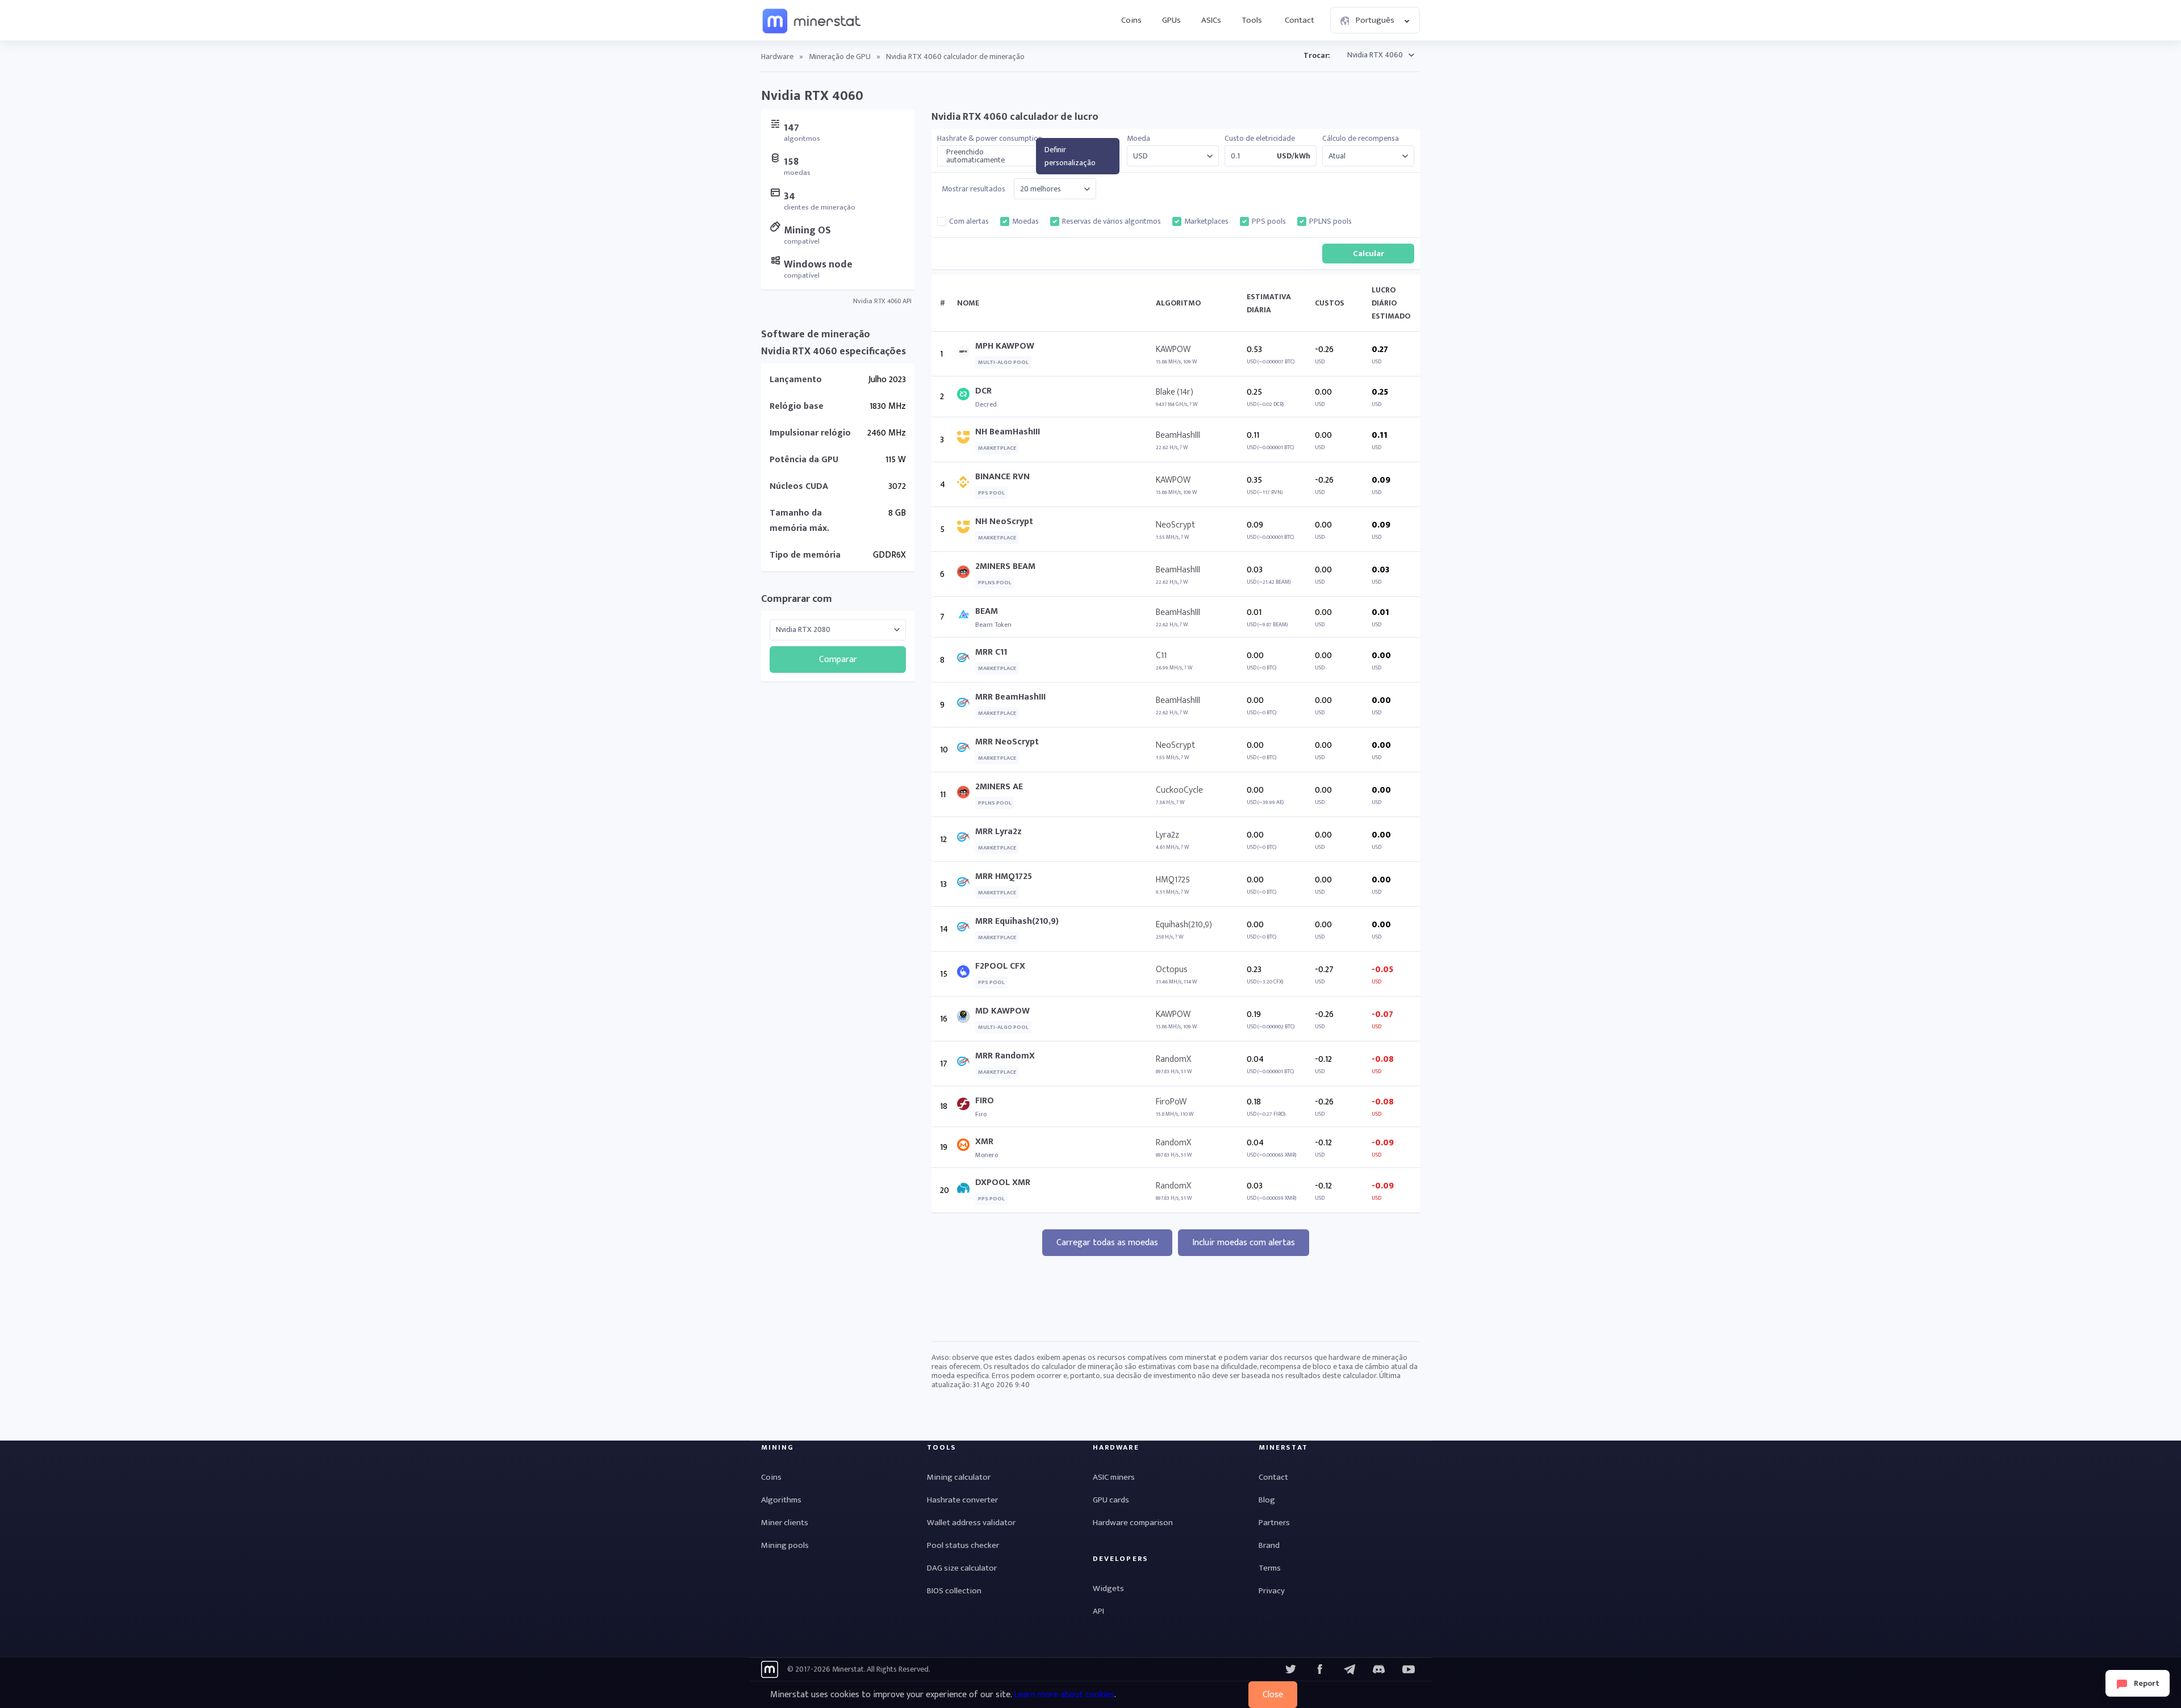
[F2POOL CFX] (966, 974)
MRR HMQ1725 (1004, 876)
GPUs (1171, 20)
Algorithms (781, 1500)
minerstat (812, 20)
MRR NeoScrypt (1007, 742)
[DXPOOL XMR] (966, 1190)
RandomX (1173, 1059)
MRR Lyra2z (998, 832)
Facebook (1320, 1669)
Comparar (838, 660)
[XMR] (966, 1147)
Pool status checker (963, 1545)
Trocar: (1317, 55)
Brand (1269, 1545)
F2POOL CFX (1000, 966)
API (1098, 1611)
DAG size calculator (962, 1568)
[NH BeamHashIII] (966, 440)
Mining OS (807, 231)
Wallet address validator (971, 1523)
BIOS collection (954, 1591)
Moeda (1138, 139)
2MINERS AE (999, 787)
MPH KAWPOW (1005, 346)
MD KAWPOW (1002, 1011)
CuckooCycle (1179, 790)
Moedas (1025, 221)
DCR (983, 391)
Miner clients (785, 1523)
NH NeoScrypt (1004, 522)
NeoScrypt (1175, 525)
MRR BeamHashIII (1010, 697)
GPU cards (1111, 1500)
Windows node (818, 265)
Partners (1274, 1523)
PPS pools (1269, 221)
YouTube (1379, 1669)
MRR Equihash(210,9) (1017, 921)
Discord (1409, 1669)
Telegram (1349, 1669)
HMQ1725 (1173, 880)
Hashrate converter (962, 1500)
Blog (1267, 1500)
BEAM (987, 611)
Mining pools (785, 1545)
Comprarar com (797, 599)
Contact (1300, 20)
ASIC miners (1114, 1477)
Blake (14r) (1175, 392)
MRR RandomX (1005, 1056)
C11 (1161, 656)
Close (1273, 1695)
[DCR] (966, 397)
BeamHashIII (1178, 435)
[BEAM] (966, 617)
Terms (1270, 1568)
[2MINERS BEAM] (966, 574)
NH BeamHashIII (1008, 432)
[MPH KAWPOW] (966, 354)
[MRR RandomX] (966, 1064)
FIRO (985, 1101)
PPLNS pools (1330, 221)
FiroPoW (1171, 1102)
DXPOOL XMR (1003, 1182)
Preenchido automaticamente (975, 156)
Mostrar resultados (973, 189)
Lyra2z (1167, 835)
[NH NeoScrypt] (966, 529)
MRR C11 (991, 652)
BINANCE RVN (1002, 477)
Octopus (1172, 970)
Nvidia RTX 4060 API (882, 301)
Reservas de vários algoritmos (1112, 221)
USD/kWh (1294, 156)
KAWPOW (1173, 349)
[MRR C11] (966, 660)
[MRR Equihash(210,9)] (966, 929)
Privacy (1272, 1591)
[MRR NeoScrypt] (966, 750)
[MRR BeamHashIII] (966, 705)
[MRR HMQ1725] (966, 884)
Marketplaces (1206, 221)
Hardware (777, 56)
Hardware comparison (1133, 1523)
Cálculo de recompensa (1361, 139)
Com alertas (969, 221)
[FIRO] (966, 1106)
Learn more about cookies (1064, 1695)
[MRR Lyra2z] (966, 840)
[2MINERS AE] (966, 795)
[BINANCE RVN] (966, 485)
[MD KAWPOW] (966, 1019)
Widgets (1108, 1588)
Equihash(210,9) (1184, 925)
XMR (984, 1142)
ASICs (1211, 20)
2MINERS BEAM (1005, 566)
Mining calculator (959, 1477)
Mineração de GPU (840, 56)
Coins (1131, 20)
